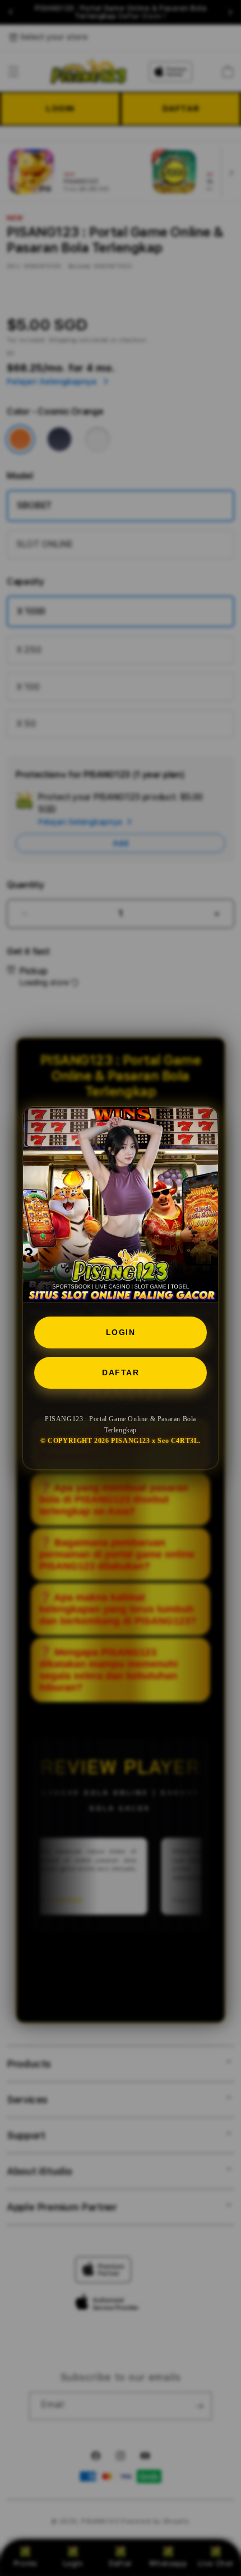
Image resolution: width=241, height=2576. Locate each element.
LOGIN (121, 1332)
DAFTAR (121, 1372)
